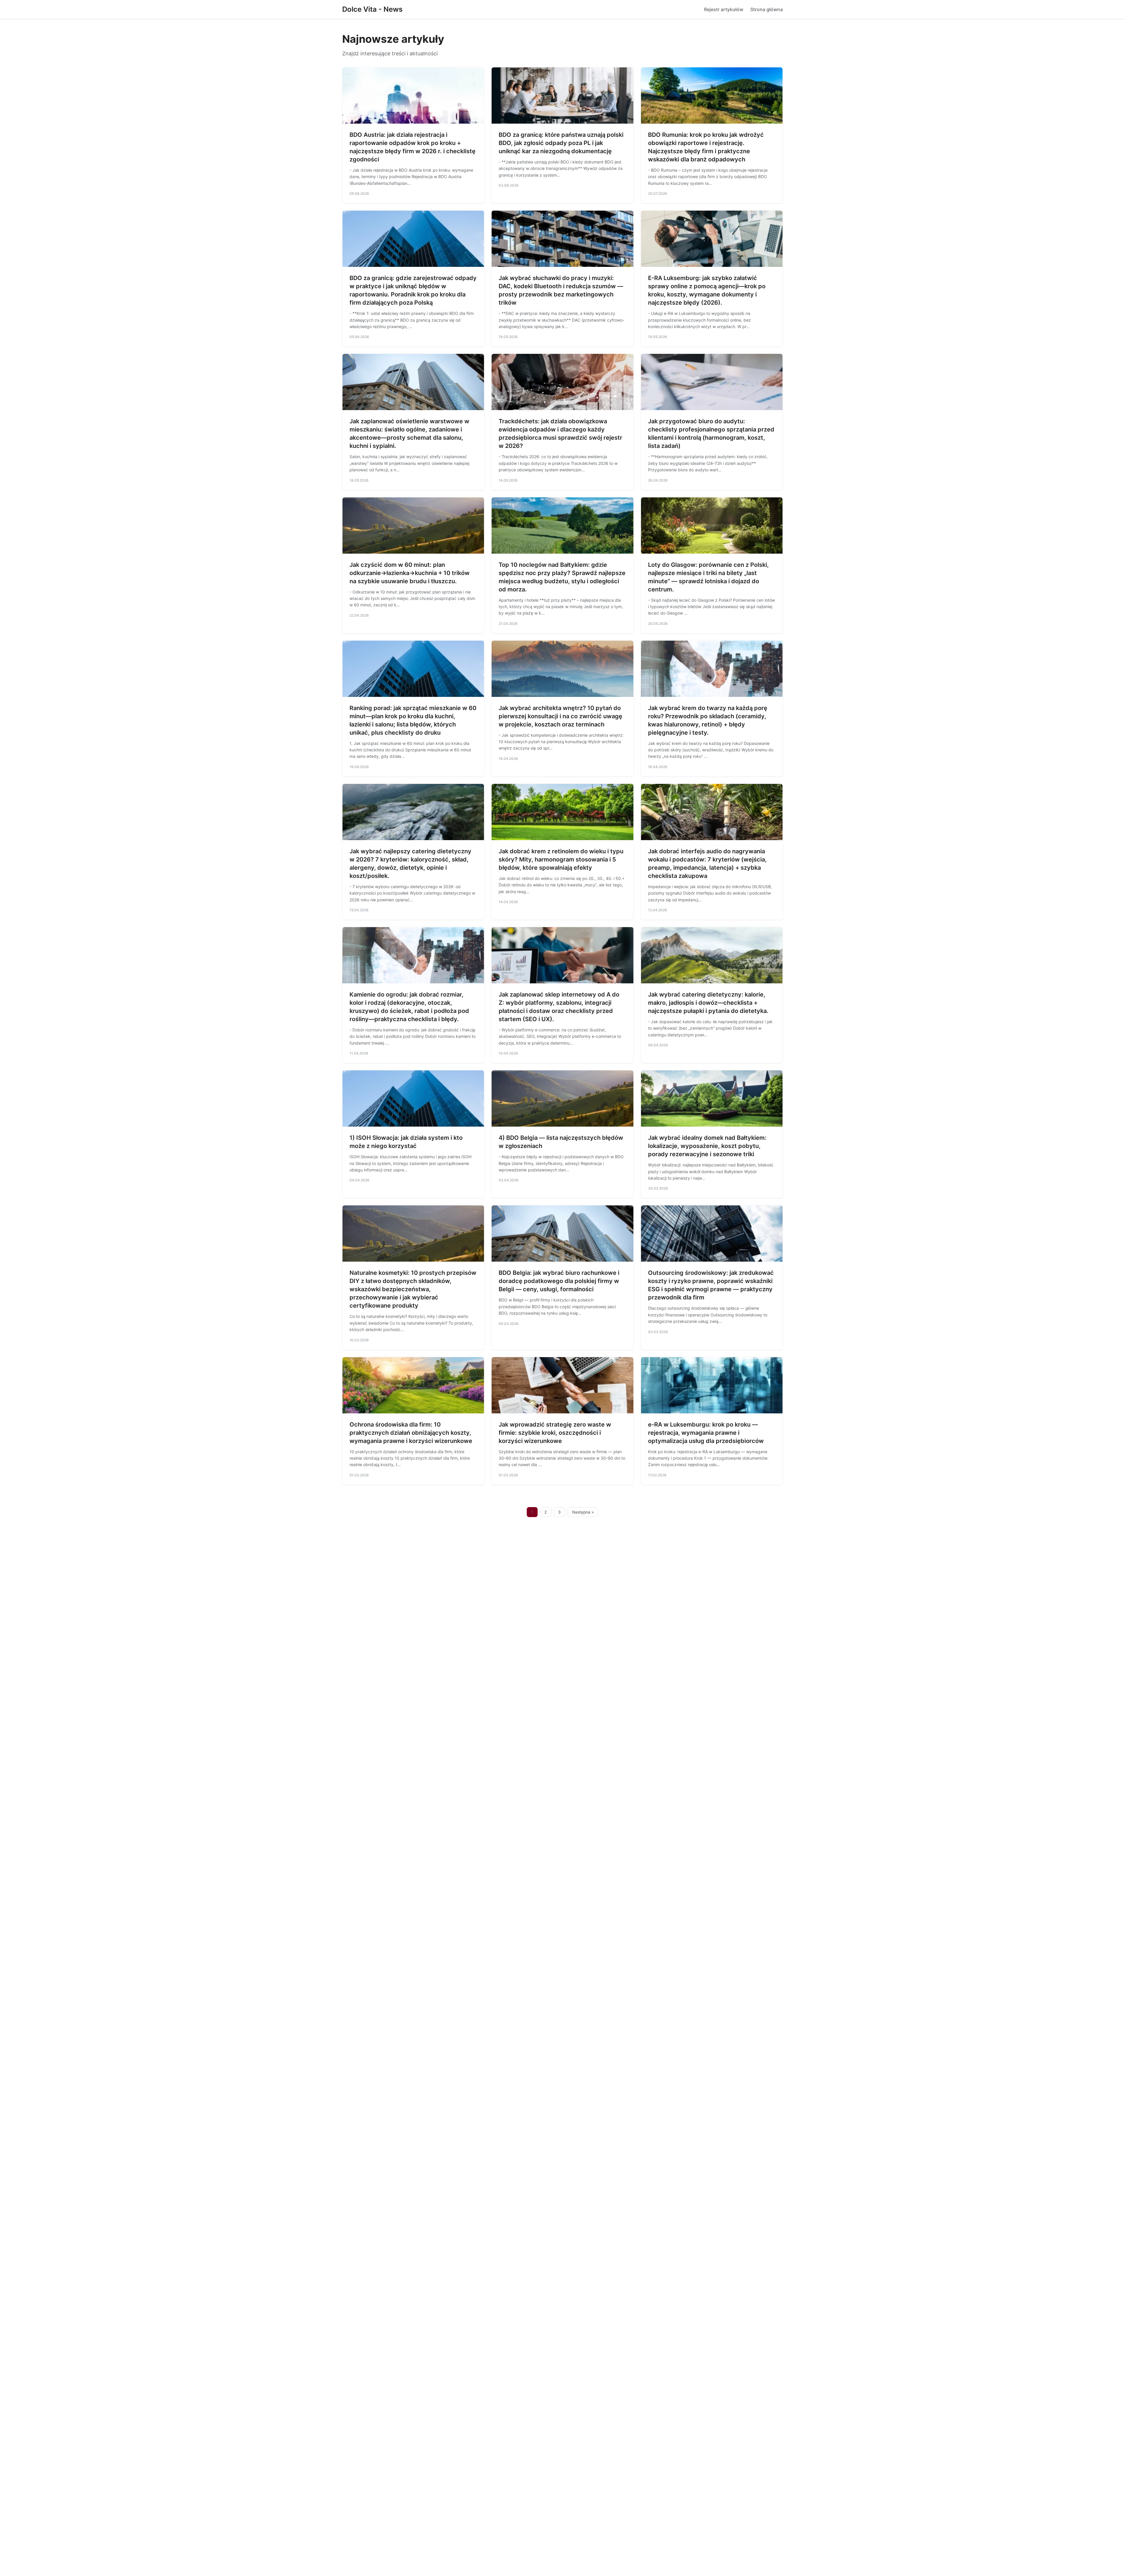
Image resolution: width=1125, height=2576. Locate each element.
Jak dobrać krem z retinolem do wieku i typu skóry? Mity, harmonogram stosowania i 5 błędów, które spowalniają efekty (561, 859)
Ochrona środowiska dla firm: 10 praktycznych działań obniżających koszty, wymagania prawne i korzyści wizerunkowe (411, 1433)
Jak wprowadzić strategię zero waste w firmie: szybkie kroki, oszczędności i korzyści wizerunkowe (555, 1433)
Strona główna (767, 9)
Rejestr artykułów (724, 9)
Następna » (583, 1512)
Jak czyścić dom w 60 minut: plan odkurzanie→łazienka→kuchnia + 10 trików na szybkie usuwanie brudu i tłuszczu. (410, 573)
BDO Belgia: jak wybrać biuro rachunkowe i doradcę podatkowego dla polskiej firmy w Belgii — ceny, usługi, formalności (559, 1281)
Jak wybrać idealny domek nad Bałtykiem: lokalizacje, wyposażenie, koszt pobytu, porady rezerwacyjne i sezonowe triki (707, 1146)
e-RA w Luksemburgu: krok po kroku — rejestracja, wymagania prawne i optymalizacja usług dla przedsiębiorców (706, 1433)
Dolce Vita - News (372, 9)
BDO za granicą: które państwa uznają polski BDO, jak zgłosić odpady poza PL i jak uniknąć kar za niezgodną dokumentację (561, 143)
